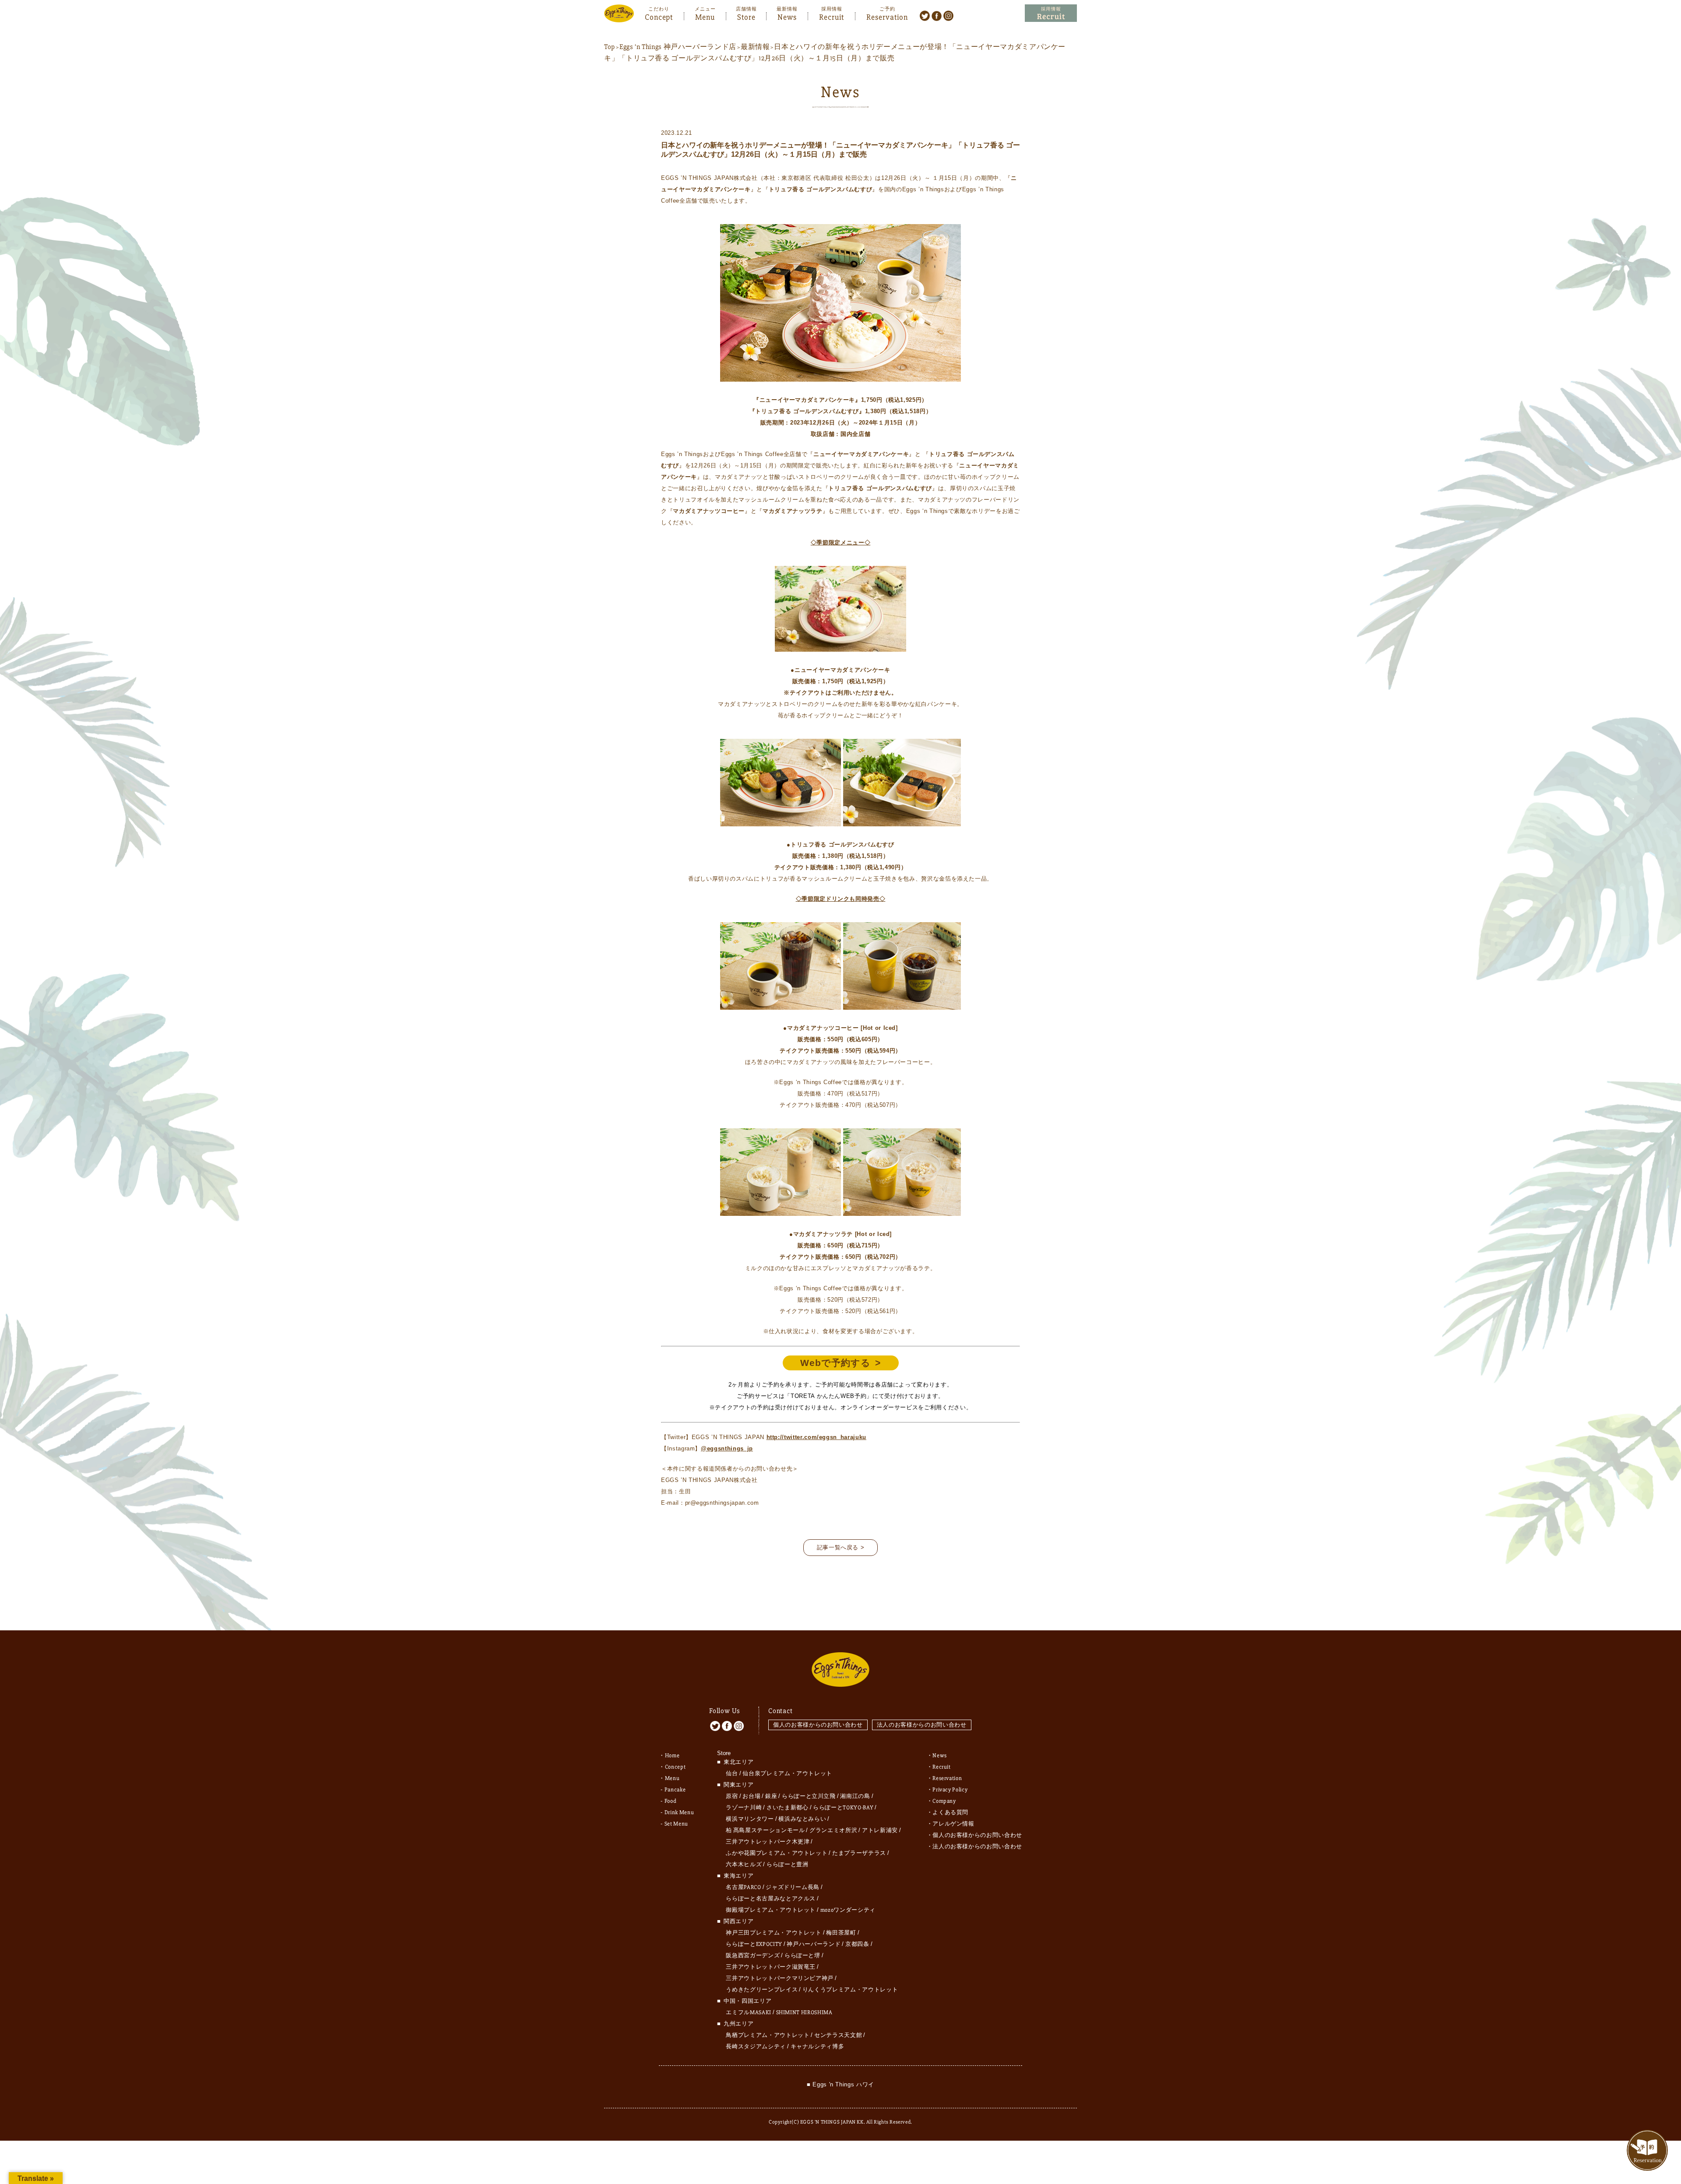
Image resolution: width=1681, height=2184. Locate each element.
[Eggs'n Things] (619, 16)
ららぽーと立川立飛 (809, 1796)
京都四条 (857, 1944)
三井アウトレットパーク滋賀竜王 (771, 1967)
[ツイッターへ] (925, 15)
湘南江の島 (855, 1796)
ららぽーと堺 (802, 1956)
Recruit (832, 16)
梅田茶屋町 (841, 1933)
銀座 (771, 1796)
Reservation (887, 16)
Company (944, 1801)
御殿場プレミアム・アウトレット (771, 1910)
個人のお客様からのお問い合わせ (818, 1725)
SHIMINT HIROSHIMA (804, 2012)
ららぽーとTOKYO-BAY (843, 1808)
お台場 (751, 1796)
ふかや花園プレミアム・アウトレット (777, 1853)
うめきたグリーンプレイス (762, 1990)
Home (672, 1756)
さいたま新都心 (788, 1808)
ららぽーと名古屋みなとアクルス (771, 1899)
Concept (659, 16)
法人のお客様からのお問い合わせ (922, 1725)
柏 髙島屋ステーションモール (765, 1830)
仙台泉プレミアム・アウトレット (787, 1773)
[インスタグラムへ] (948, 15)
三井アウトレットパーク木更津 (768, 1842)
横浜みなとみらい (802, 1819)
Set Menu (676, 1824)
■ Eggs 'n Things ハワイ (840, 2084)
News (787, 16)
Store (746, 16)
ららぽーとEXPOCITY (754, 1944)
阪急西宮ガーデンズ (753, 1956)
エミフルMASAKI (749, 2012)
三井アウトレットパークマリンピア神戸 (780, 1978)
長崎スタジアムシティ (756, 2047)
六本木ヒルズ (744, 1864)
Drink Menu (679, 1812)
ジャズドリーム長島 (793, 1887)
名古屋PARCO (743, 1887)
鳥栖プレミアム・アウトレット (768, 2035)
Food (671, 1801)
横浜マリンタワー (750, 1819)
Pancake (675, 1790)
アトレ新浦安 (880, 1830)
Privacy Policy (950, 1790)
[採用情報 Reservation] (1051, 13)
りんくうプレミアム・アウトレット (850, 1990)
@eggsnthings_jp (727, 1448)
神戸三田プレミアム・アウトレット (774, 1933)
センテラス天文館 (838, 2035)
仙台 (732, 1773)
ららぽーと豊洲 (788, 1864)
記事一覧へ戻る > (841, 1547)
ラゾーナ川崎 (744, 1808)
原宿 (732, 1796)
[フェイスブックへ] (937, 15)
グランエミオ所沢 (833, 1830)
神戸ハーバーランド (814, 1944)
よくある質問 (950, 1812)
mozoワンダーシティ (848, 1910)
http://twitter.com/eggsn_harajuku (816, 1437)
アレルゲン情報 (953, 1824)
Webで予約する (835, 1363)
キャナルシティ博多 (818, 2047)
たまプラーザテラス (859, 1853)
